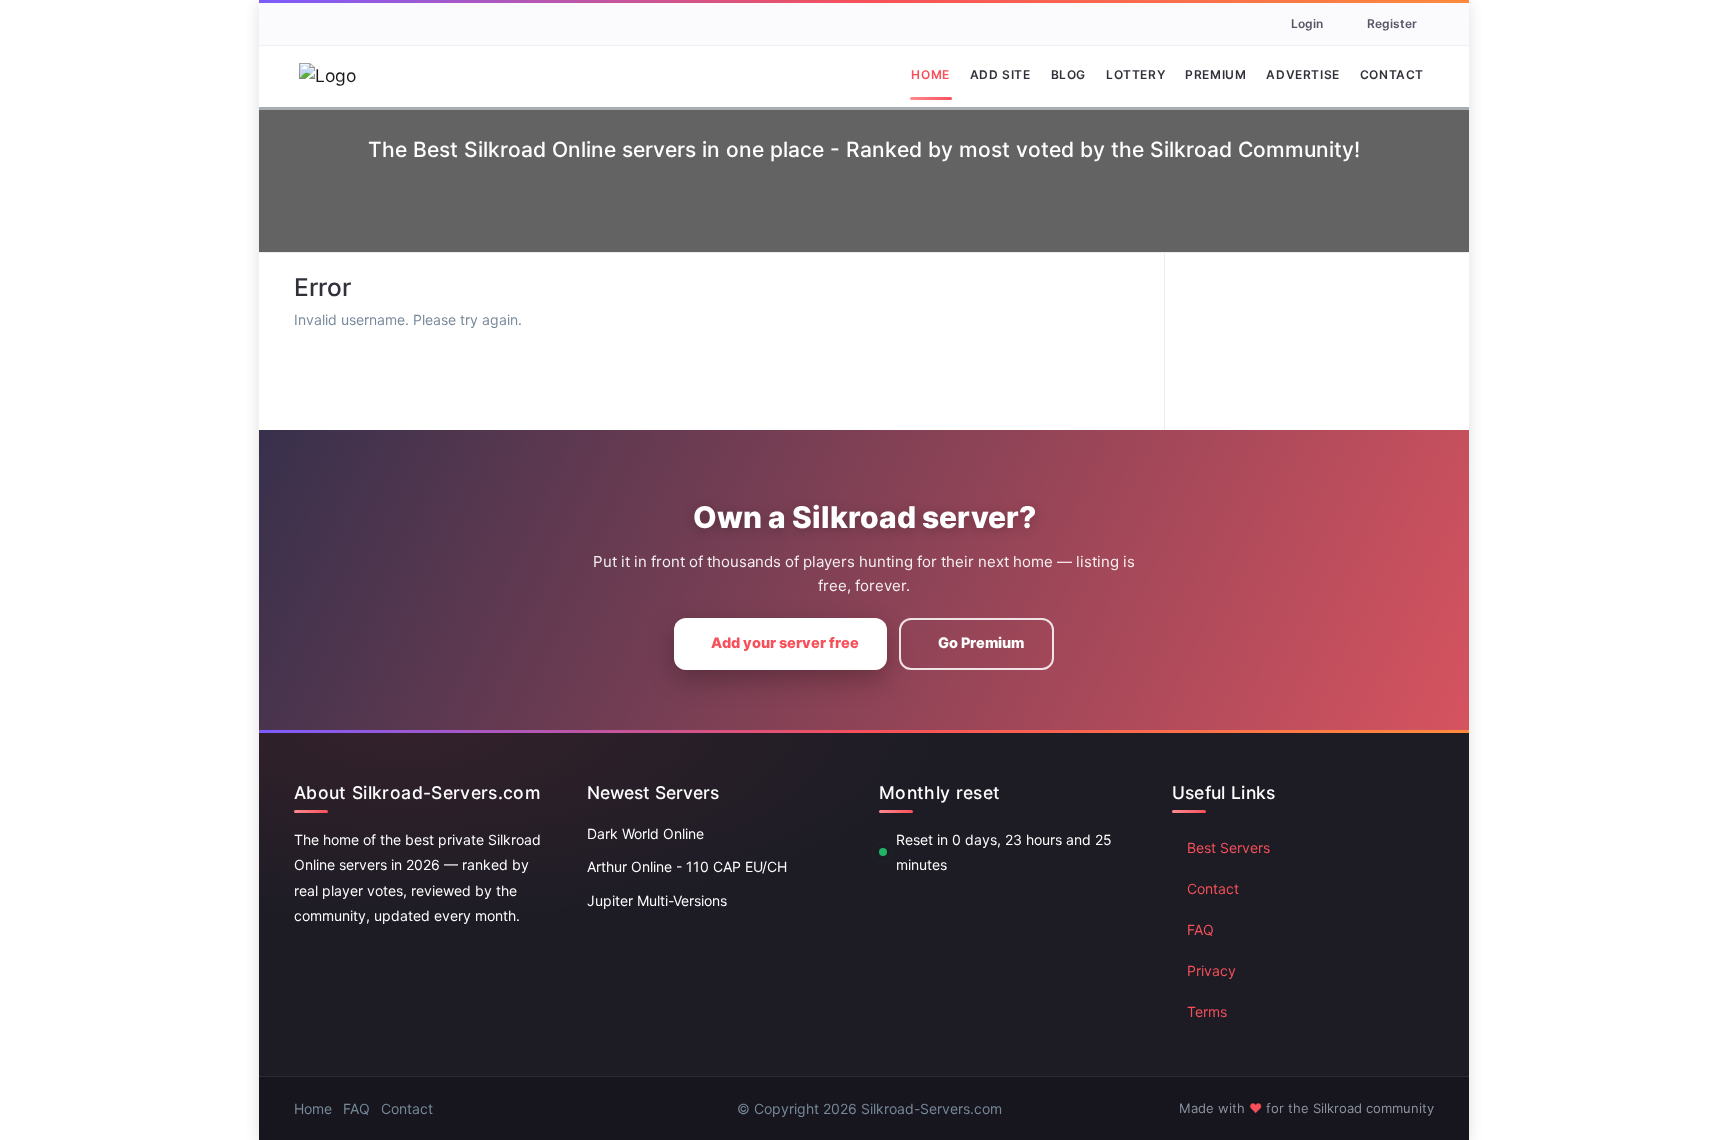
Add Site (1000, 74)
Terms (1207, 1011)
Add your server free (785, 643)
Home (930, 74)
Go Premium (981, 643)
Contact (1392, 74)
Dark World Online (645, 833)
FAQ (1200, 929)
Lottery (1135, 74)
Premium (1215, 74)
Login (1307, 23)
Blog (1068, 74)
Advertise (1302, 74)
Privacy (1211, 970)
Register (1392, 23)
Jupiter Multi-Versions (657, 900)
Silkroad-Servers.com (931, 1108)
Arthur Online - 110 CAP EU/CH (687, 866)
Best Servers (1228, 847)
